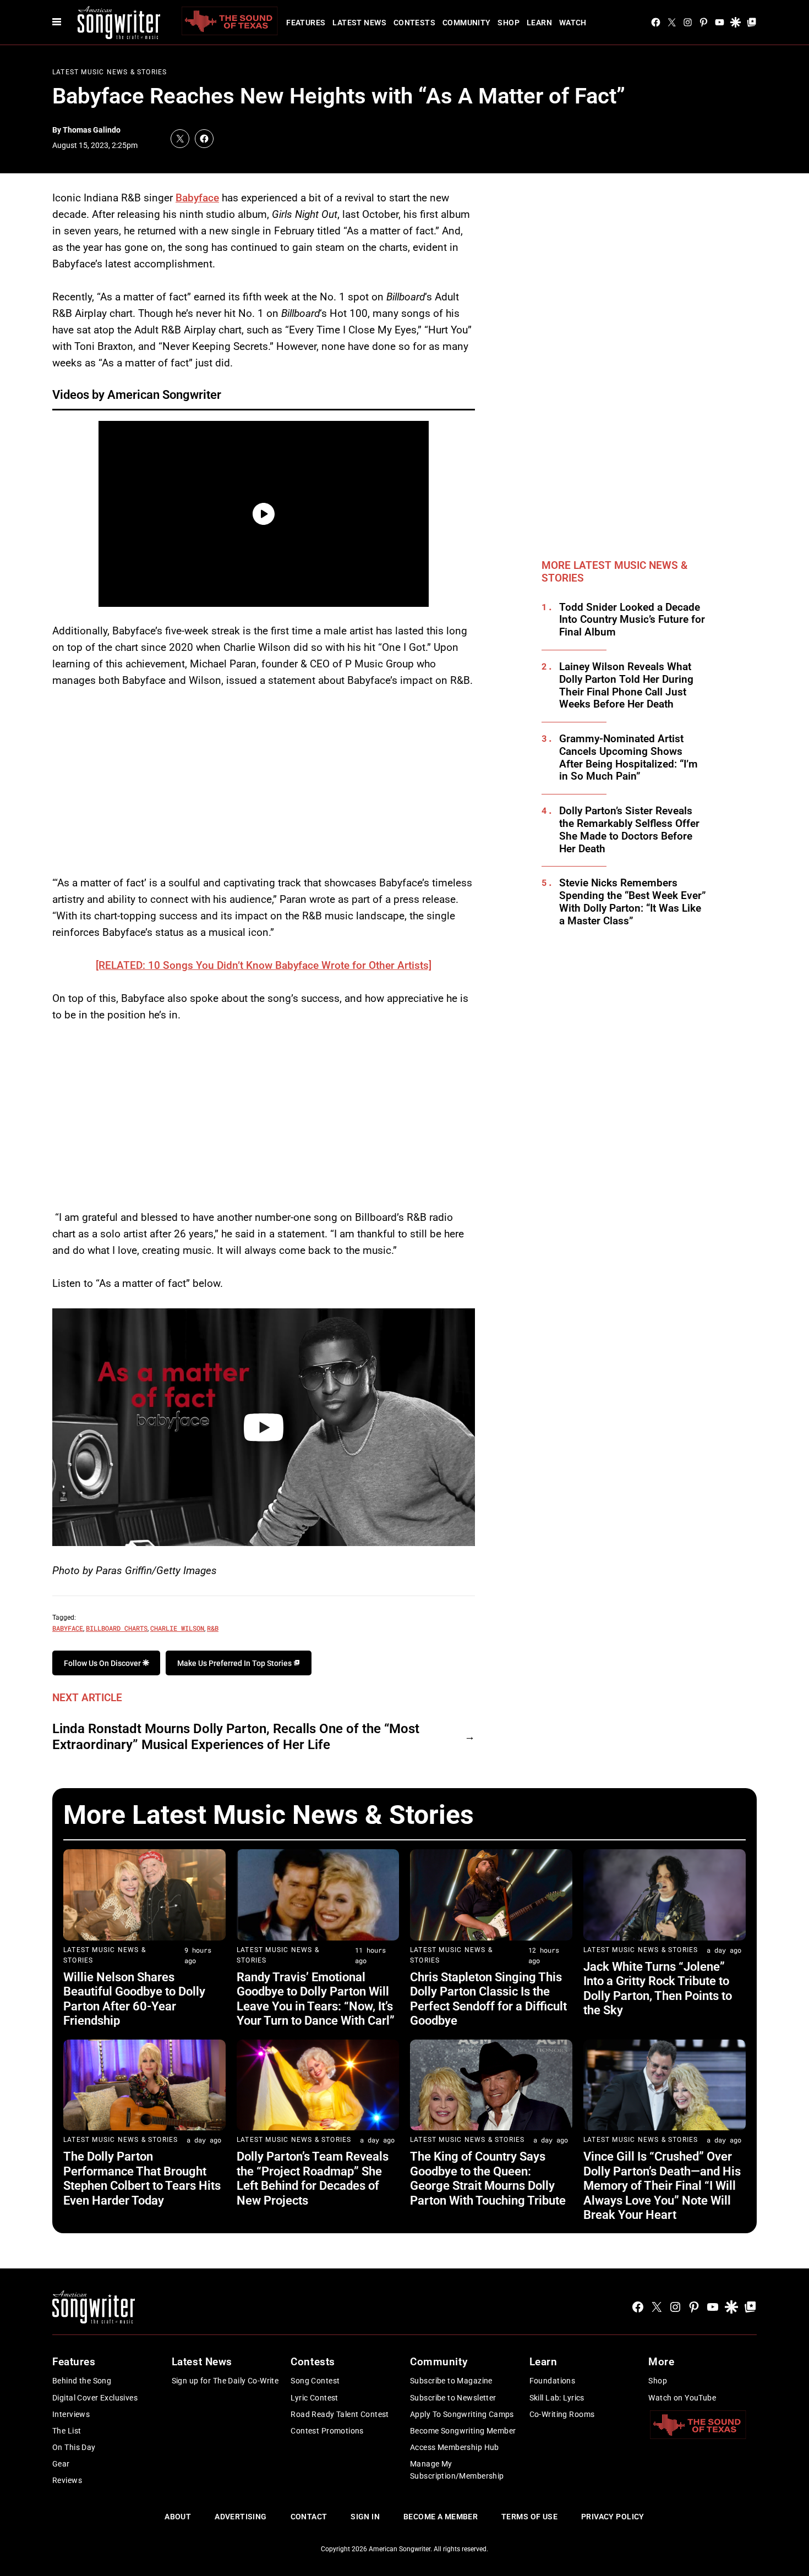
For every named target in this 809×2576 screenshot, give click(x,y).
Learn (539, 23)
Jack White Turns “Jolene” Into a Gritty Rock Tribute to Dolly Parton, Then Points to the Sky (658, 1988)
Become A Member (441, 2517)
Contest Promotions (327, 2431)
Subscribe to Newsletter (453, 2398)
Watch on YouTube (682, 2398)
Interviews (71, 2414)
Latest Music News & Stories (110, 72)
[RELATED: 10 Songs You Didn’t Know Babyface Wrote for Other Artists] (264, 965)
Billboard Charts (117, 1628)
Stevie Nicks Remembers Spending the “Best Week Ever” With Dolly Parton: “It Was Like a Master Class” (633, 902)
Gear (61, 2464)
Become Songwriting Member (463, 2431)
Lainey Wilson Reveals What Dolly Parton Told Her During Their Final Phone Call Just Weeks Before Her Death (626, 686)
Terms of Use (529, 2517)
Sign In (365, 2517)
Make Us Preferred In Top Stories (235, 1663)
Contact (309, 2517)
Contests (414, 23)
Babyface (197, 198)
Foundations (553, 2381)
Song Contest (315, 2381)
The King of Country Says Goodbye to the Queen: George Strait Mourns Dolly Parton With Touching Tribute (488, 2178)
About (178, 2517)
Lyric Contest (314, 2398)
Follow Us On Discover (103, 1663)
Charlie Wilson (177, 1628)
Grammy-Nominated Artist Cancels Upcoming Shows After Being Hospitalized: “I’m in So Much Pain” (628, 758)
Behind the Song (82, 2381)
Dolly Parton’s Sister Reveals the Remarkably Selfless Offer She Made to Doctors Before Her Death (629, 830)
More (661, 2362)
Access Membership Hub (455, 2447)
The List (67, 2431)
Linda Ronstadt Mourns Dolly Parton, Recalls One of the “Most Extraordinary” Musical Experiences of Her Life (236, 1737)
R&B (213, 1628)
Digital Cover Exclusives (95, 2398)
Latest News (359, 23)
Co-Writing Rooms (562, 2414)
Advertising (241, 2517)
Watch (573, 23)
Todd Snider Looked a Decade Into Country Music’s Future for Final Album (632, 620)
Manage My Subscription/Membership (457, 2470)
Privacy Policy (613, 2517)
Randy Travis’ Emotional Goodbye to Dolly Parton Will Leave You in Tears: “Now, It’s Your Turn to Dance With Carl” (316, 1999)
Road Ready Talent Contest (340, 2414)
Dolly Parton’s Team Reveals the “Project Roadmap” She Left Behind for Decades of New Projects (313, 2178)
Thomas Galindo (92, 130)
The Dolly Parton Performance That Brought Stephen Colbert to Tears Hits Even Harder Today (142, 2178)
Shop (509, 23)
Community (467, 23)
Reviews (67, 2480)
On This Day (74, 2447)
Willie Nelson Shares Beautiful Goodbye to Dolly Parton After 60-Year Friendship (134, 1999)
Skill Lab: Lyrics (557, 2398)
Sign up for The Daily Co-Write (225, 2381)
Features (306, 23)
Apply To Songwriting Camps (462, 2414)
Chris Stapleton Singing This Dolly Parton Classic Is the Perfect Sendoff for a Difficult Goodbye (488, 1999)
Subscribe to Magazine (451, 2381)
